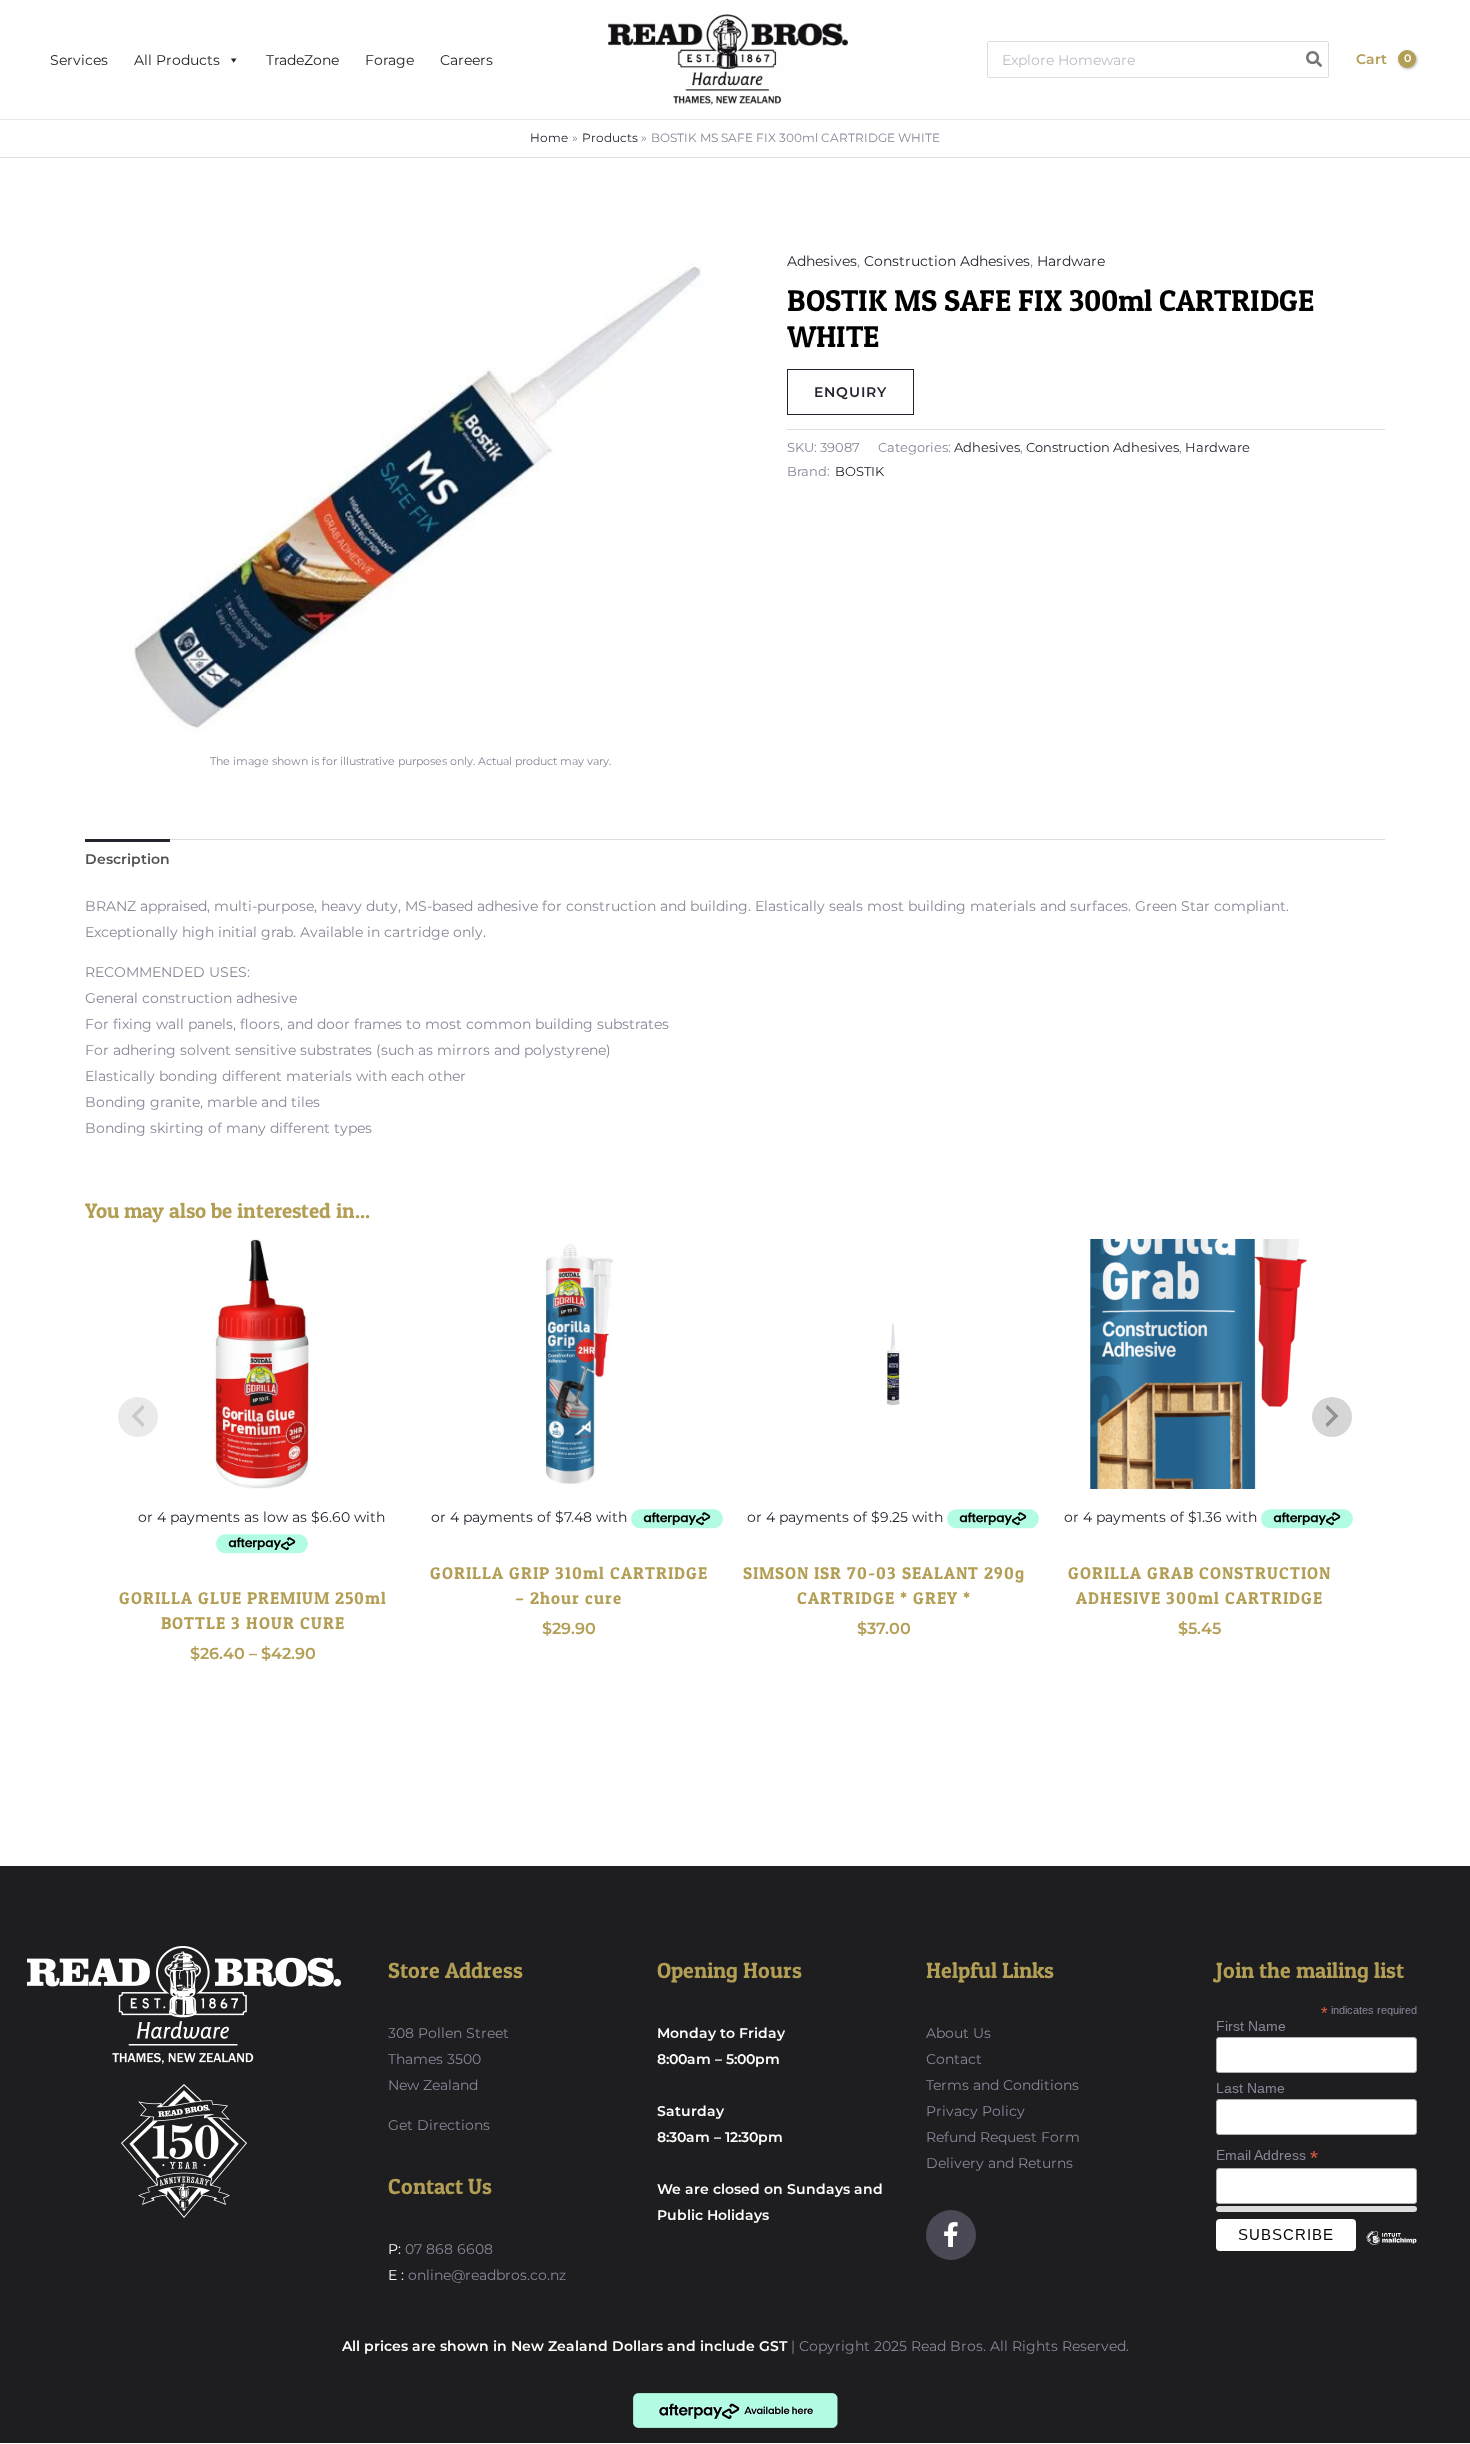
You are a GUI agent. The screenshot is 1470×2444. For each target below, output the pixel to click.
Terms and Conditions (1002, 2085)
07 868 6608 (447, 2249)
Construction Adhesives (947, 261)
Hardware (1071, 261)
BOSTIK (859, 471)
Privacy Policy (975, 2111)
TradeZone (302, 60)
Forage (389, 60)
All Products (177, 60)
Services (79, 60)
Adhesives (822, 261)
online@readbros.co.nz (487, 2275)
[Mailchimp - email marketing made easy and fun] (1391, 2253)
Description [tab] (127, 859)
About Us (958, 2033)
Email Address (1267, 2155)
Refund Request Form (1003, 2137)
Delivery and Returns (999, 2163)
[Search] (1315, 59)
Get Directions (439, 2125)
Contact (954, 2059)
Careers (466, 60)
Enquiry (850, 392)
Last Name (1250, 2088)
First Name (1251, 2026)
